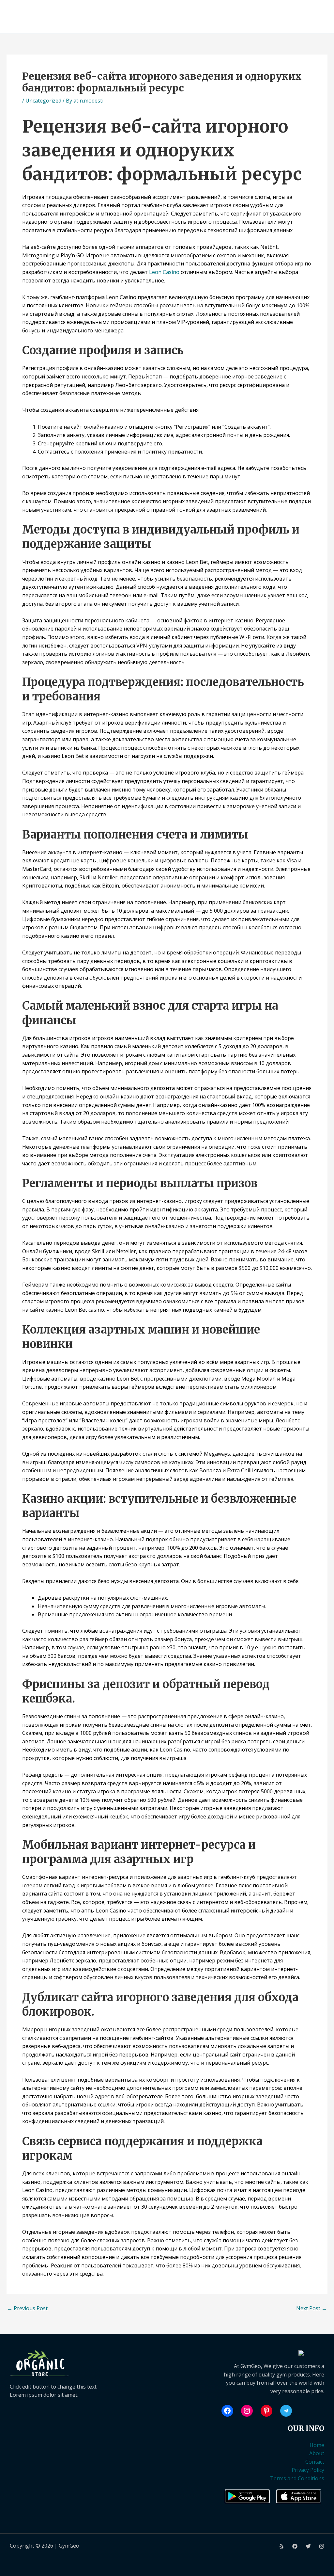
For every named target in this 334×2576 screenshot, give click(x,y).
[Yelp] (281, 2546)
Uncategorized (43, 101)
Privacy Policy (308, 2470)
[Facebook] (295, 2546)
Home (317, 2445)
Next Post (311, 2308)
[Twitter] (308, 2546)
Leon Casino (164, 272)
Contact (315, 2462)
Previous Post (27, 2308)
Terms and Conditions (297, 2478)
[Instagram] (322, 2546)
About (317, 2453)
